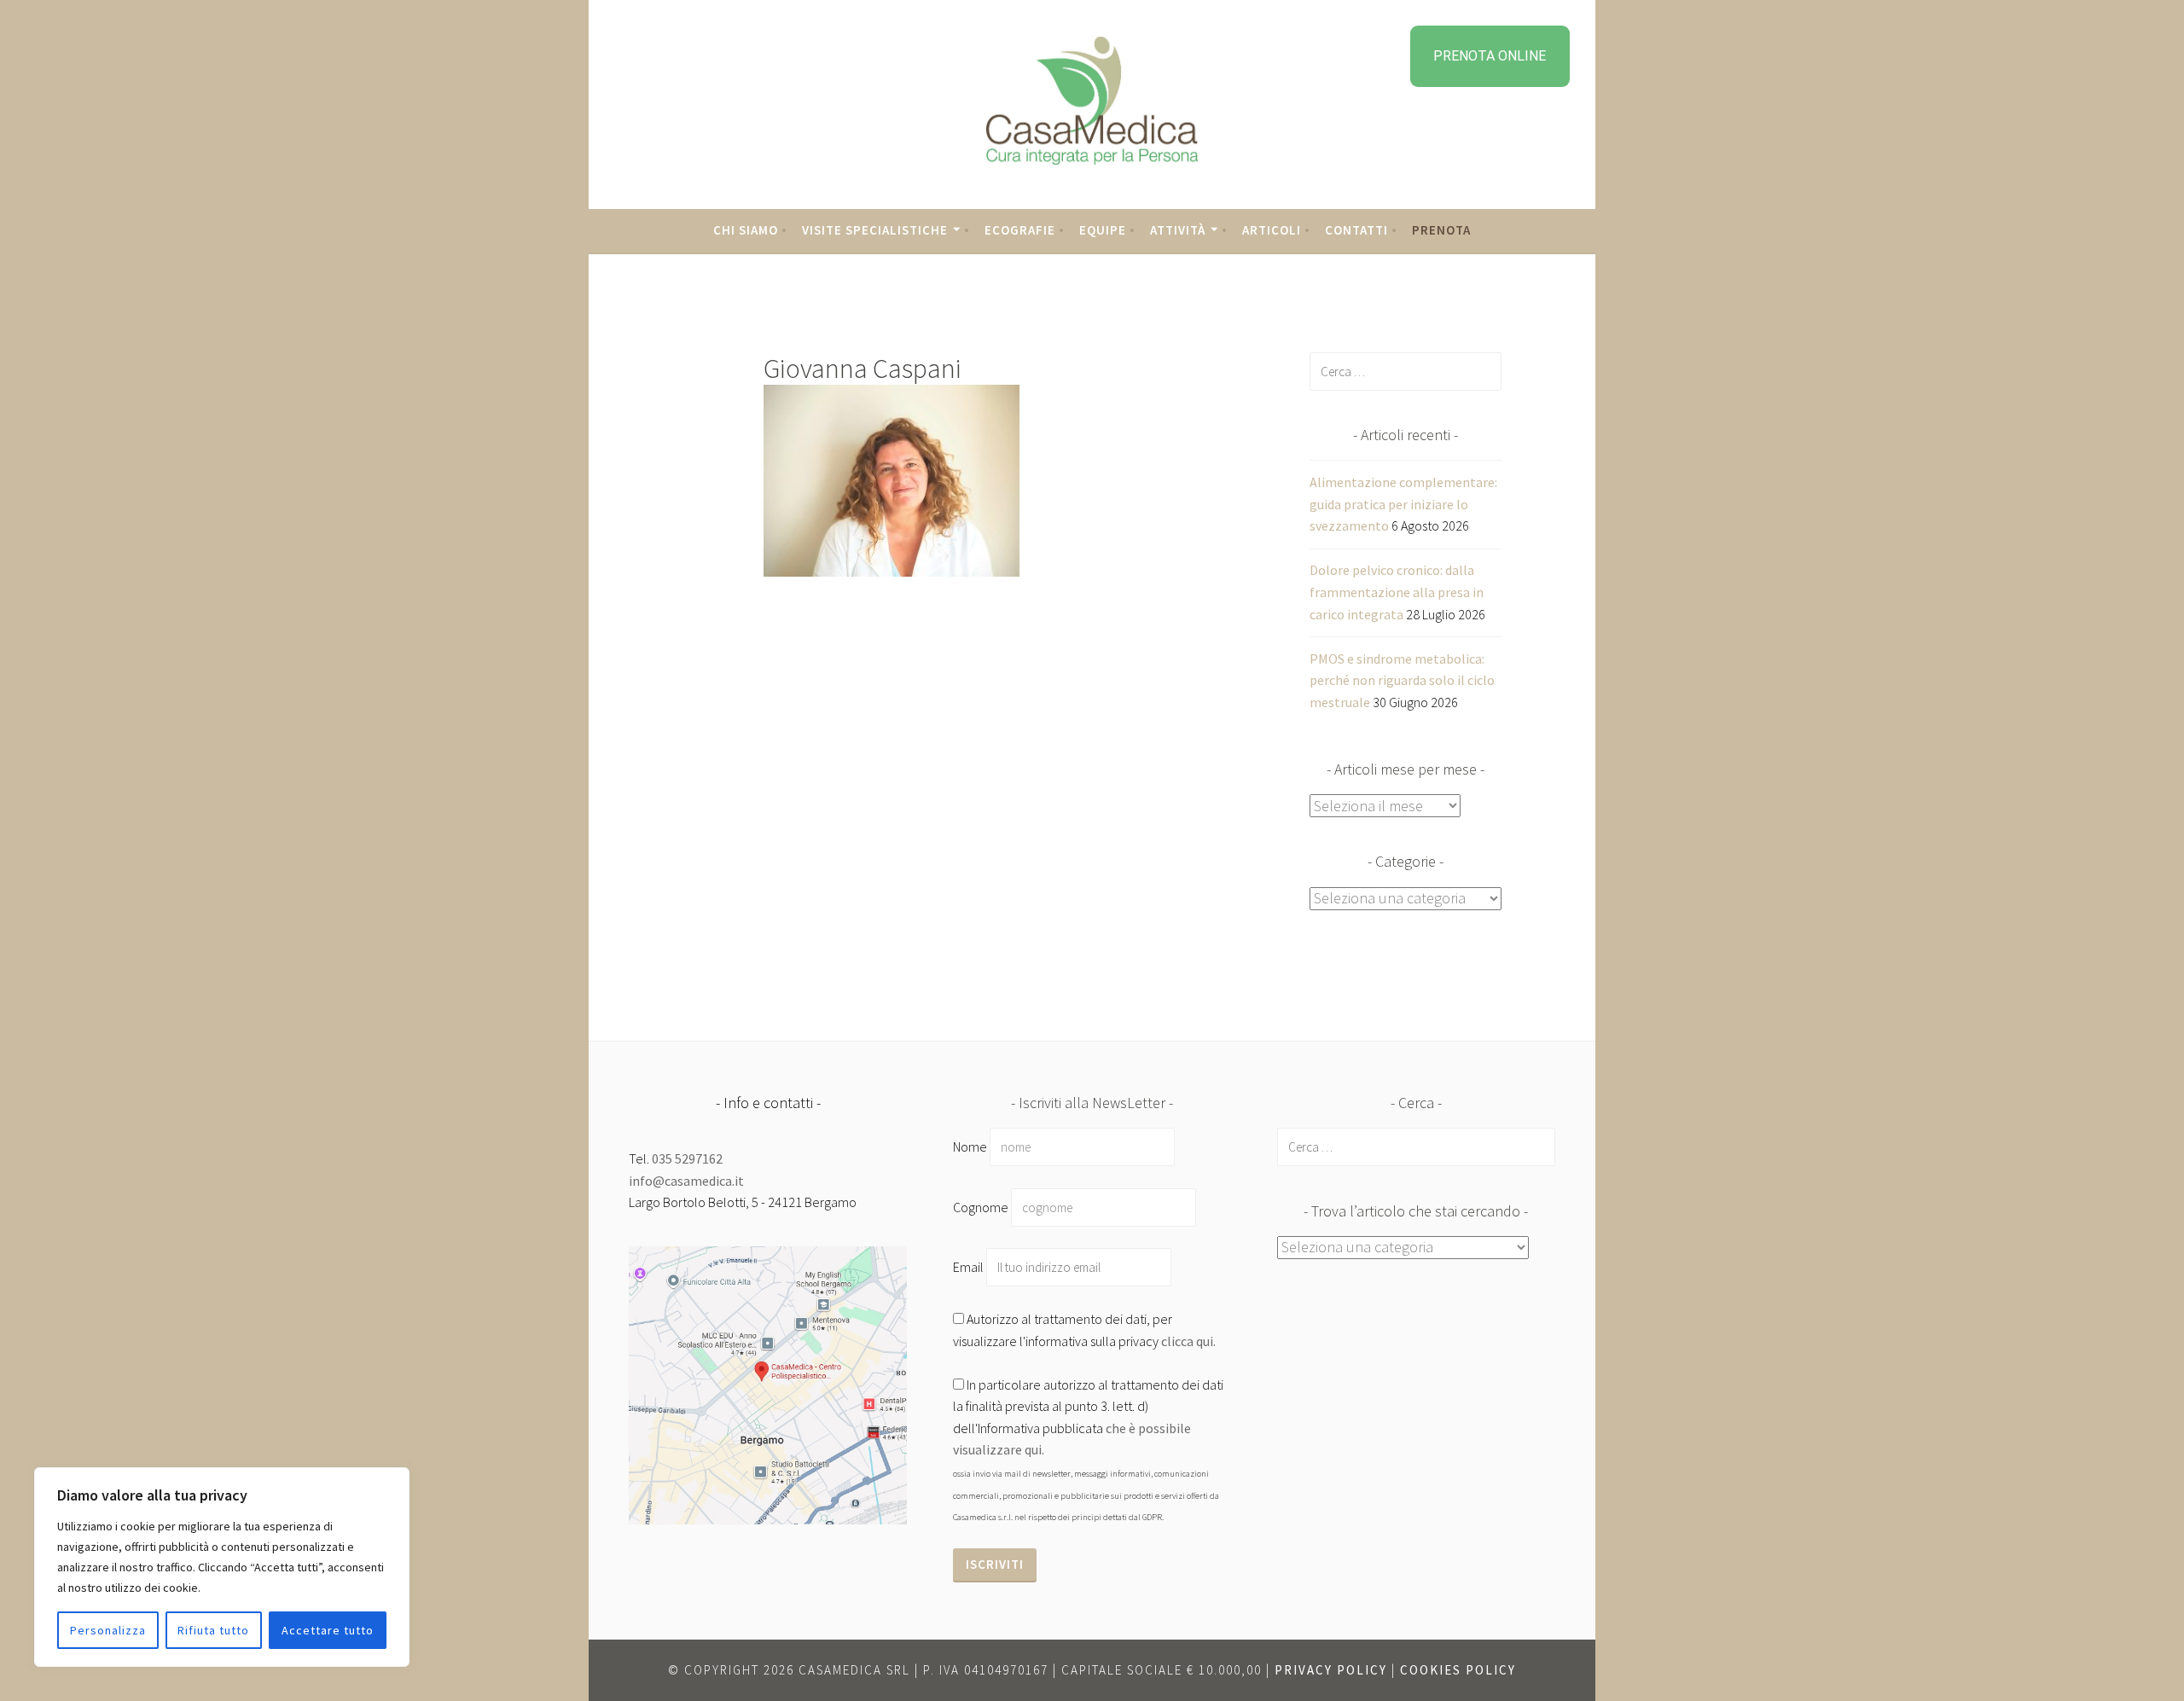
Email (970, 1267)
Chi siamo (746, 230)
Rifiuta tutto (213, 1630)
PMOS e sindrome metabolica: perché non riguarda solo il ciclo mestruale (1402, 680)
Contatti (1356, 230)
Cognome (981, 1207)
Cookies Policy (1458, 1670)
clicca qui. (1188, 1341)
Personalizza (108, 1630)
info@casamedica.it (686, 1181)
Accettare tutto (328, 1630)
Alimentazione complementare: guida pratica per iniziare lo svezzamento (1403, 504)
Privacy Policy (1331, 1670)
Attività (1178, 230)
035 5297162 (687, 1158)
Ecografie (1020, 230)
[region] (222, 1567)
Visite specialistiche (875, 230)
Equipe (1103, 230)
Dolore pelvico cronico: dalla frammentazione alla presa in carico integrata (1397, 592)
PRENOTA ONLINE (1490, 56)
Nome (970, 1147)
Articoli (1272, 230)
